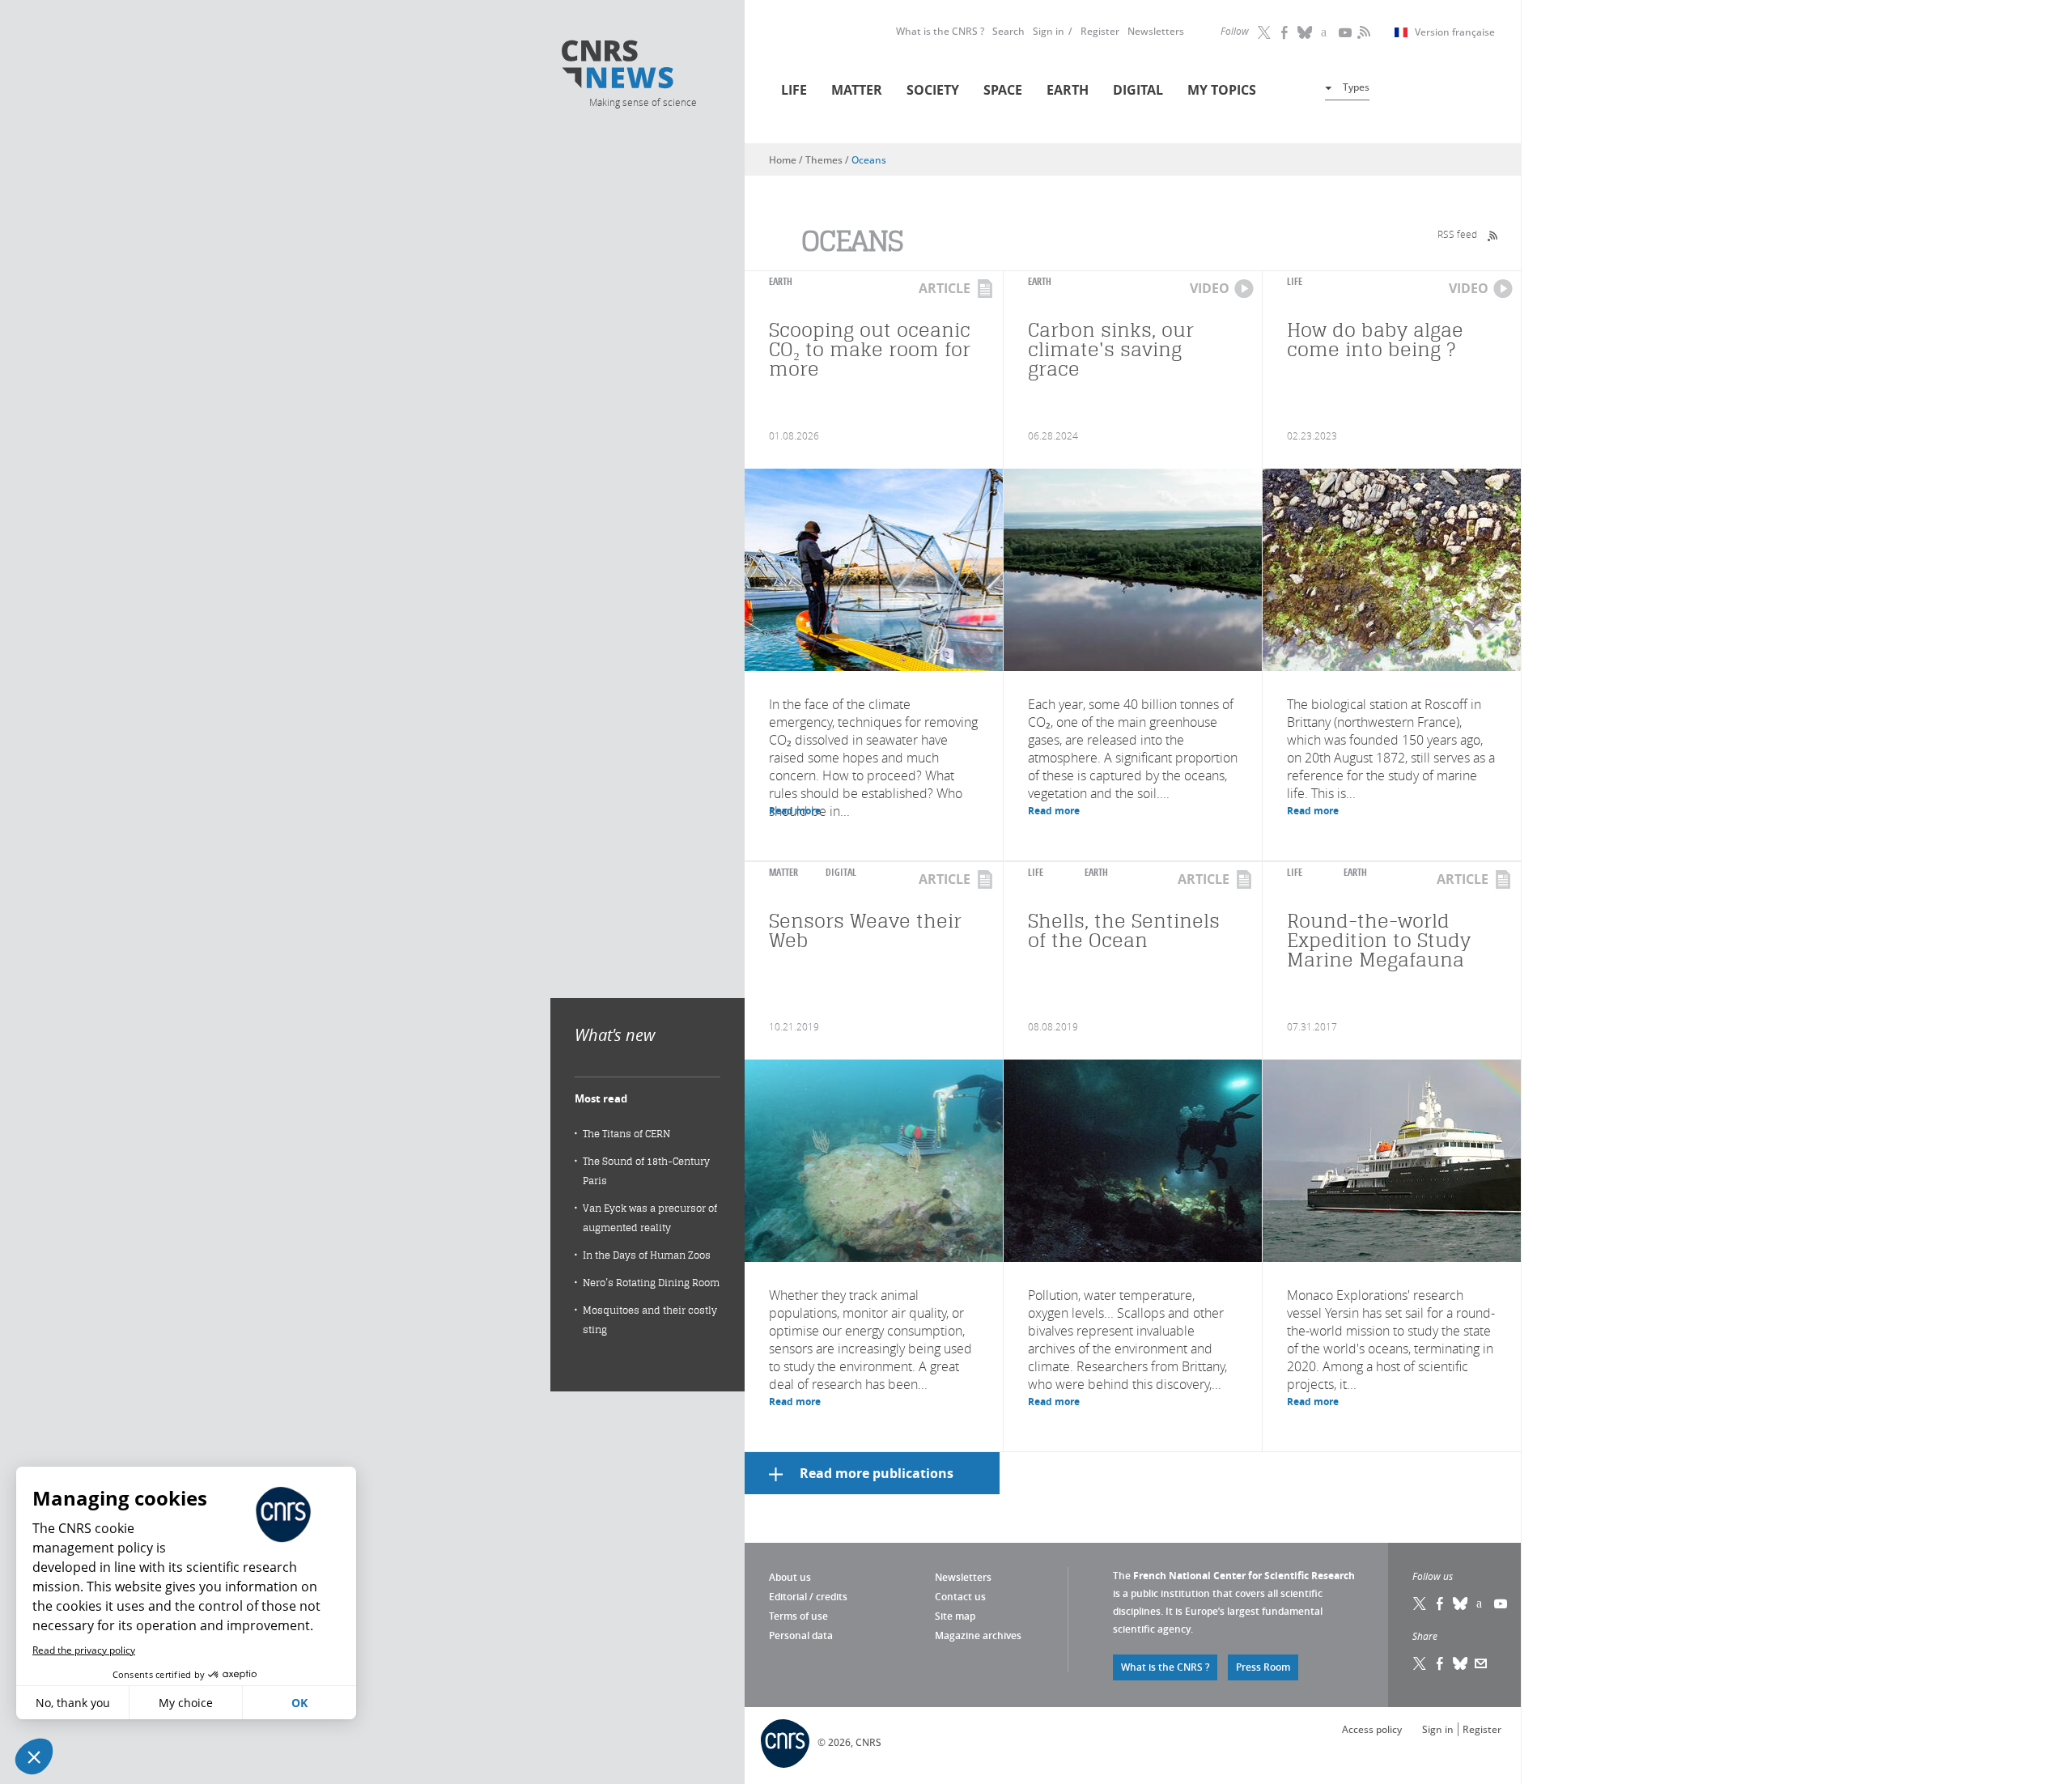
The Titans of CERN (626, 1134)
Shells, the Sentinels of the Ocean (1124, 930)
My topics (1222, 90)
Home (783, 160)
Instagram (1326, 32)
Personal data (801, 1635)
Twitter (1265, 32)
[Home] (642, 67)
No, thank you (73, 1703)
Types (1356, 87)
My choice (186, 1703)
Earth (1068, 90)
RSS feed (1457, 234)
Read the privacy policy (84, 1650)
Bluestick (1306, 32)
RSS (1362, 32)
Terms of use (798, 1616)
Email (1481, 1663)
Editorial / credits (808, 1597)
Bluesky (1461, 1603)
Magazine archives (978, 1635)
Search (1008, 31)
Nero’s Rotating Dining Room (651, 1283)
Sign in (1049, 31)
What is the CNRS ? (940, 31)
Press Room (1263, 1667)
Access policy (1372, 1729)
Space (1003, 90)
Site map (955, 1616)
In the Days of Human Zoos (647, 1255)
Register (1100, 31)
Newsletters (1156, 31)
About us (790, 1577)
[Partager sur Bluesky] (1461, 1663)
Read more (795, 811)
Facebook (1285, 32)
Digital (1138, 90)
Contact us (960, 1597)
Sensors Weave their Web (865, 930)
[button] (34, 1756)
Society (933, 90)
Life (794, 90)
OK (299, 1703)
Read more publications (877, 1473)
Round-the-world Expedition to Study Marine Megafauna (1379, 940)
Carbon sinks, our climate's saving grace (1111, 349)
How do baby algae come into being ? (1375, 340)
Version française (1455, 32)
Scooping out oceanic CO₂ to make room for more (870, 349)
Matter (857, 90)
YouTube (1346, 32)
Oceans (869, 160)
